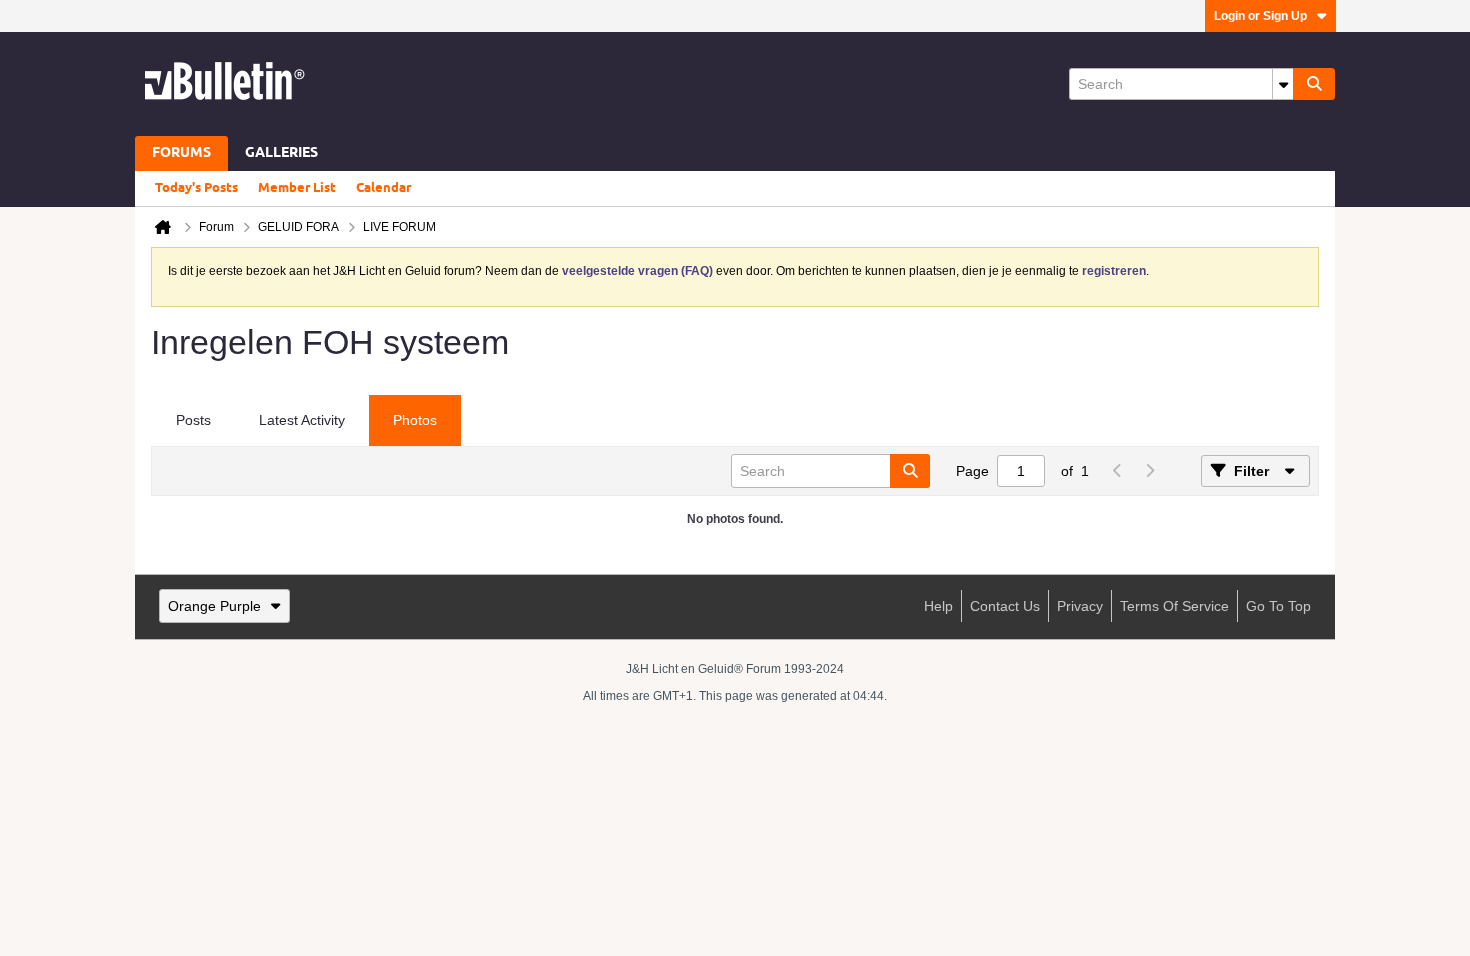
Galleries (281, 153)
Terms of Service (1174, 606)
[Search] (1314, 84)
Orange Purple (214, 606)
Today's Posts (196, 188)
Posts (193, 420)
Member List (297, 188)
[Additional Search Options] (1283, 84)
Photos (415, 420)
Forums (181, 153)
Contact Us (1005, 606)
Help (938, 606)
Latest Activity (302, 420)
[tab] (193, 421)
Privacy (1080, 606)
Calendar (383, 188)
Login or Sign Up (1260, 16)
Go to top (1278, 606)
